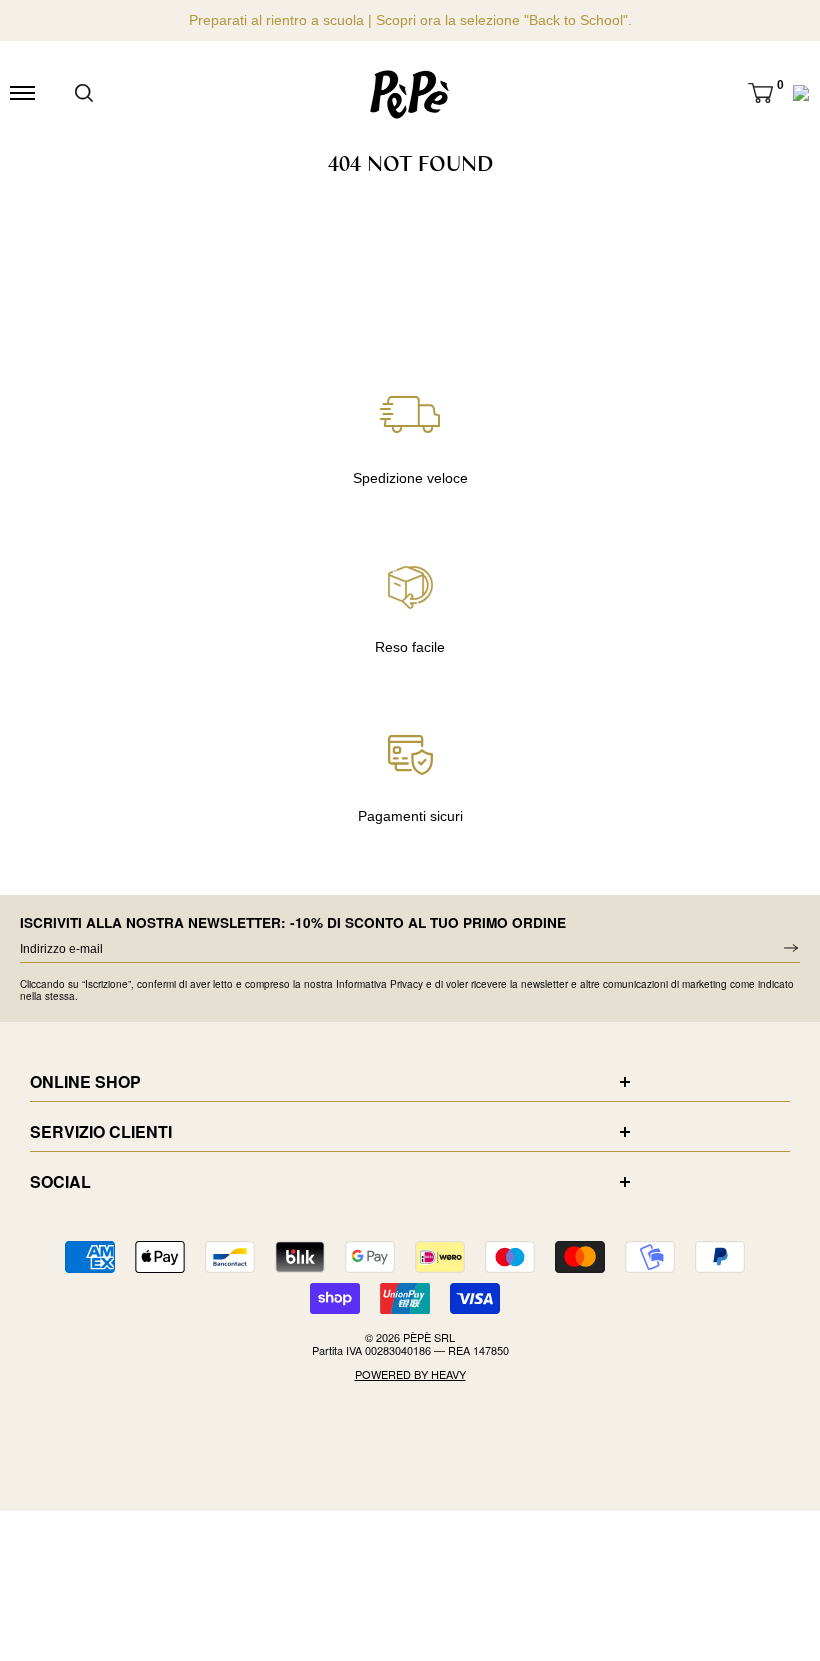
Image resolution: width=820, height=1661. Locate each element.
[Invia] (84, 93)
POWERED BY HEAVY (410, 1374)
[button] (760, 93)
